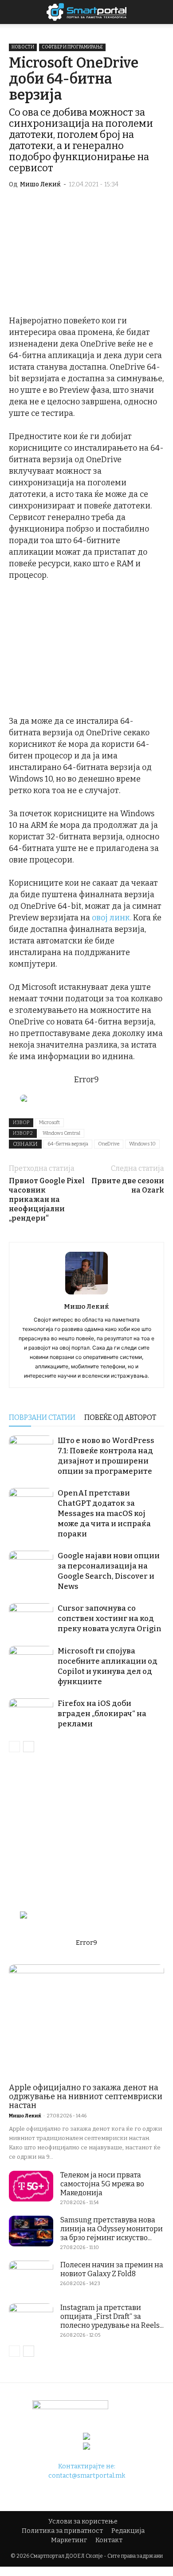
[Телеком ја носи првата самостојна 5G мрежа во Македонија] (31, 2186)
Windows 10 (142, 1144)
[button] (161, 12)
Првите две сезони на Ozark (128, 1185)
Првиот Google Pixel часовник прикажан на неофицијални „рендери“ (47, 1199)
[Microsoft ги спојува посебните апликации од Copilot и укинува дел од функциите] (31, 1661)
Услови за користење (83, 2522)
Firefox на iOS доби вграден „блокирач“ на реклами (102, 1714)
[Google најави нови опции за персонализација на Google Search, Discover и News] (31, 1566)
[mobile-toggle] (15, 12)
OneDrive (109, 1144)
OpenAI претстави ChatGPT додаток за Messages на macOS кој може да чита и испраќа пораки (104, 1514)
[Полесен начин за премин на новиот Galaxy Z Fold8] (31, 2276)
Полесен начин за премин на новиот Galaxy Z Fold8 (112, 2269)
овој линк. (112, 918)
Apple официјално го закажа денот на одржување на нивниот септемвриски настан (86, 2096)
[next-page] (29, 1747)
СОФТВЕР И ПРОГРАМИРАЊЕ (72, 47)
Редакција (128, 2531)
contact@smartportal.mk (87, 2476)
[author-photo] (86, 1294)
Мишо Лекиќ (40, 184)
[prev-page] (14, 1747)
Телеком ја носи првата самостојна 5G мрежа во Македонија (102, 2184)
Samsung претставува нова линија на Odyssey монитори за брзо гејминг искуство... (112, 2229)
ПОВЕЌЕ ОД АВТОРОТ (120, 1417)
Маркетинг (69, 2540)
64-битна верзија (68, 1144)
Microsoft (49, 1123)
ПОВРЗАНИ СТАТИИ (42, 1417)
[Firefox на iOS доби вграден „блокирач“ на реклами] (31, 1714)
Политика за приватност (62, 2531)
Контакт (109, 2540)
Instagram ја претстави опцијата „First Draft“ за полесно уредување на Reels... (112, 2316)
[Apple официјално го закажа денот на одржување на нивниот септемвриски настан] (86, 2021)
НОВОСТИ (23, 47)
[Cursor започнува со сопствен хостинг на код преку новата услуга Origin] (31, 1619)
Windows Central (61, 1133)
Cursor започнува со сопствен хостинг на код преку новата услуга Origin (110, 1619)
